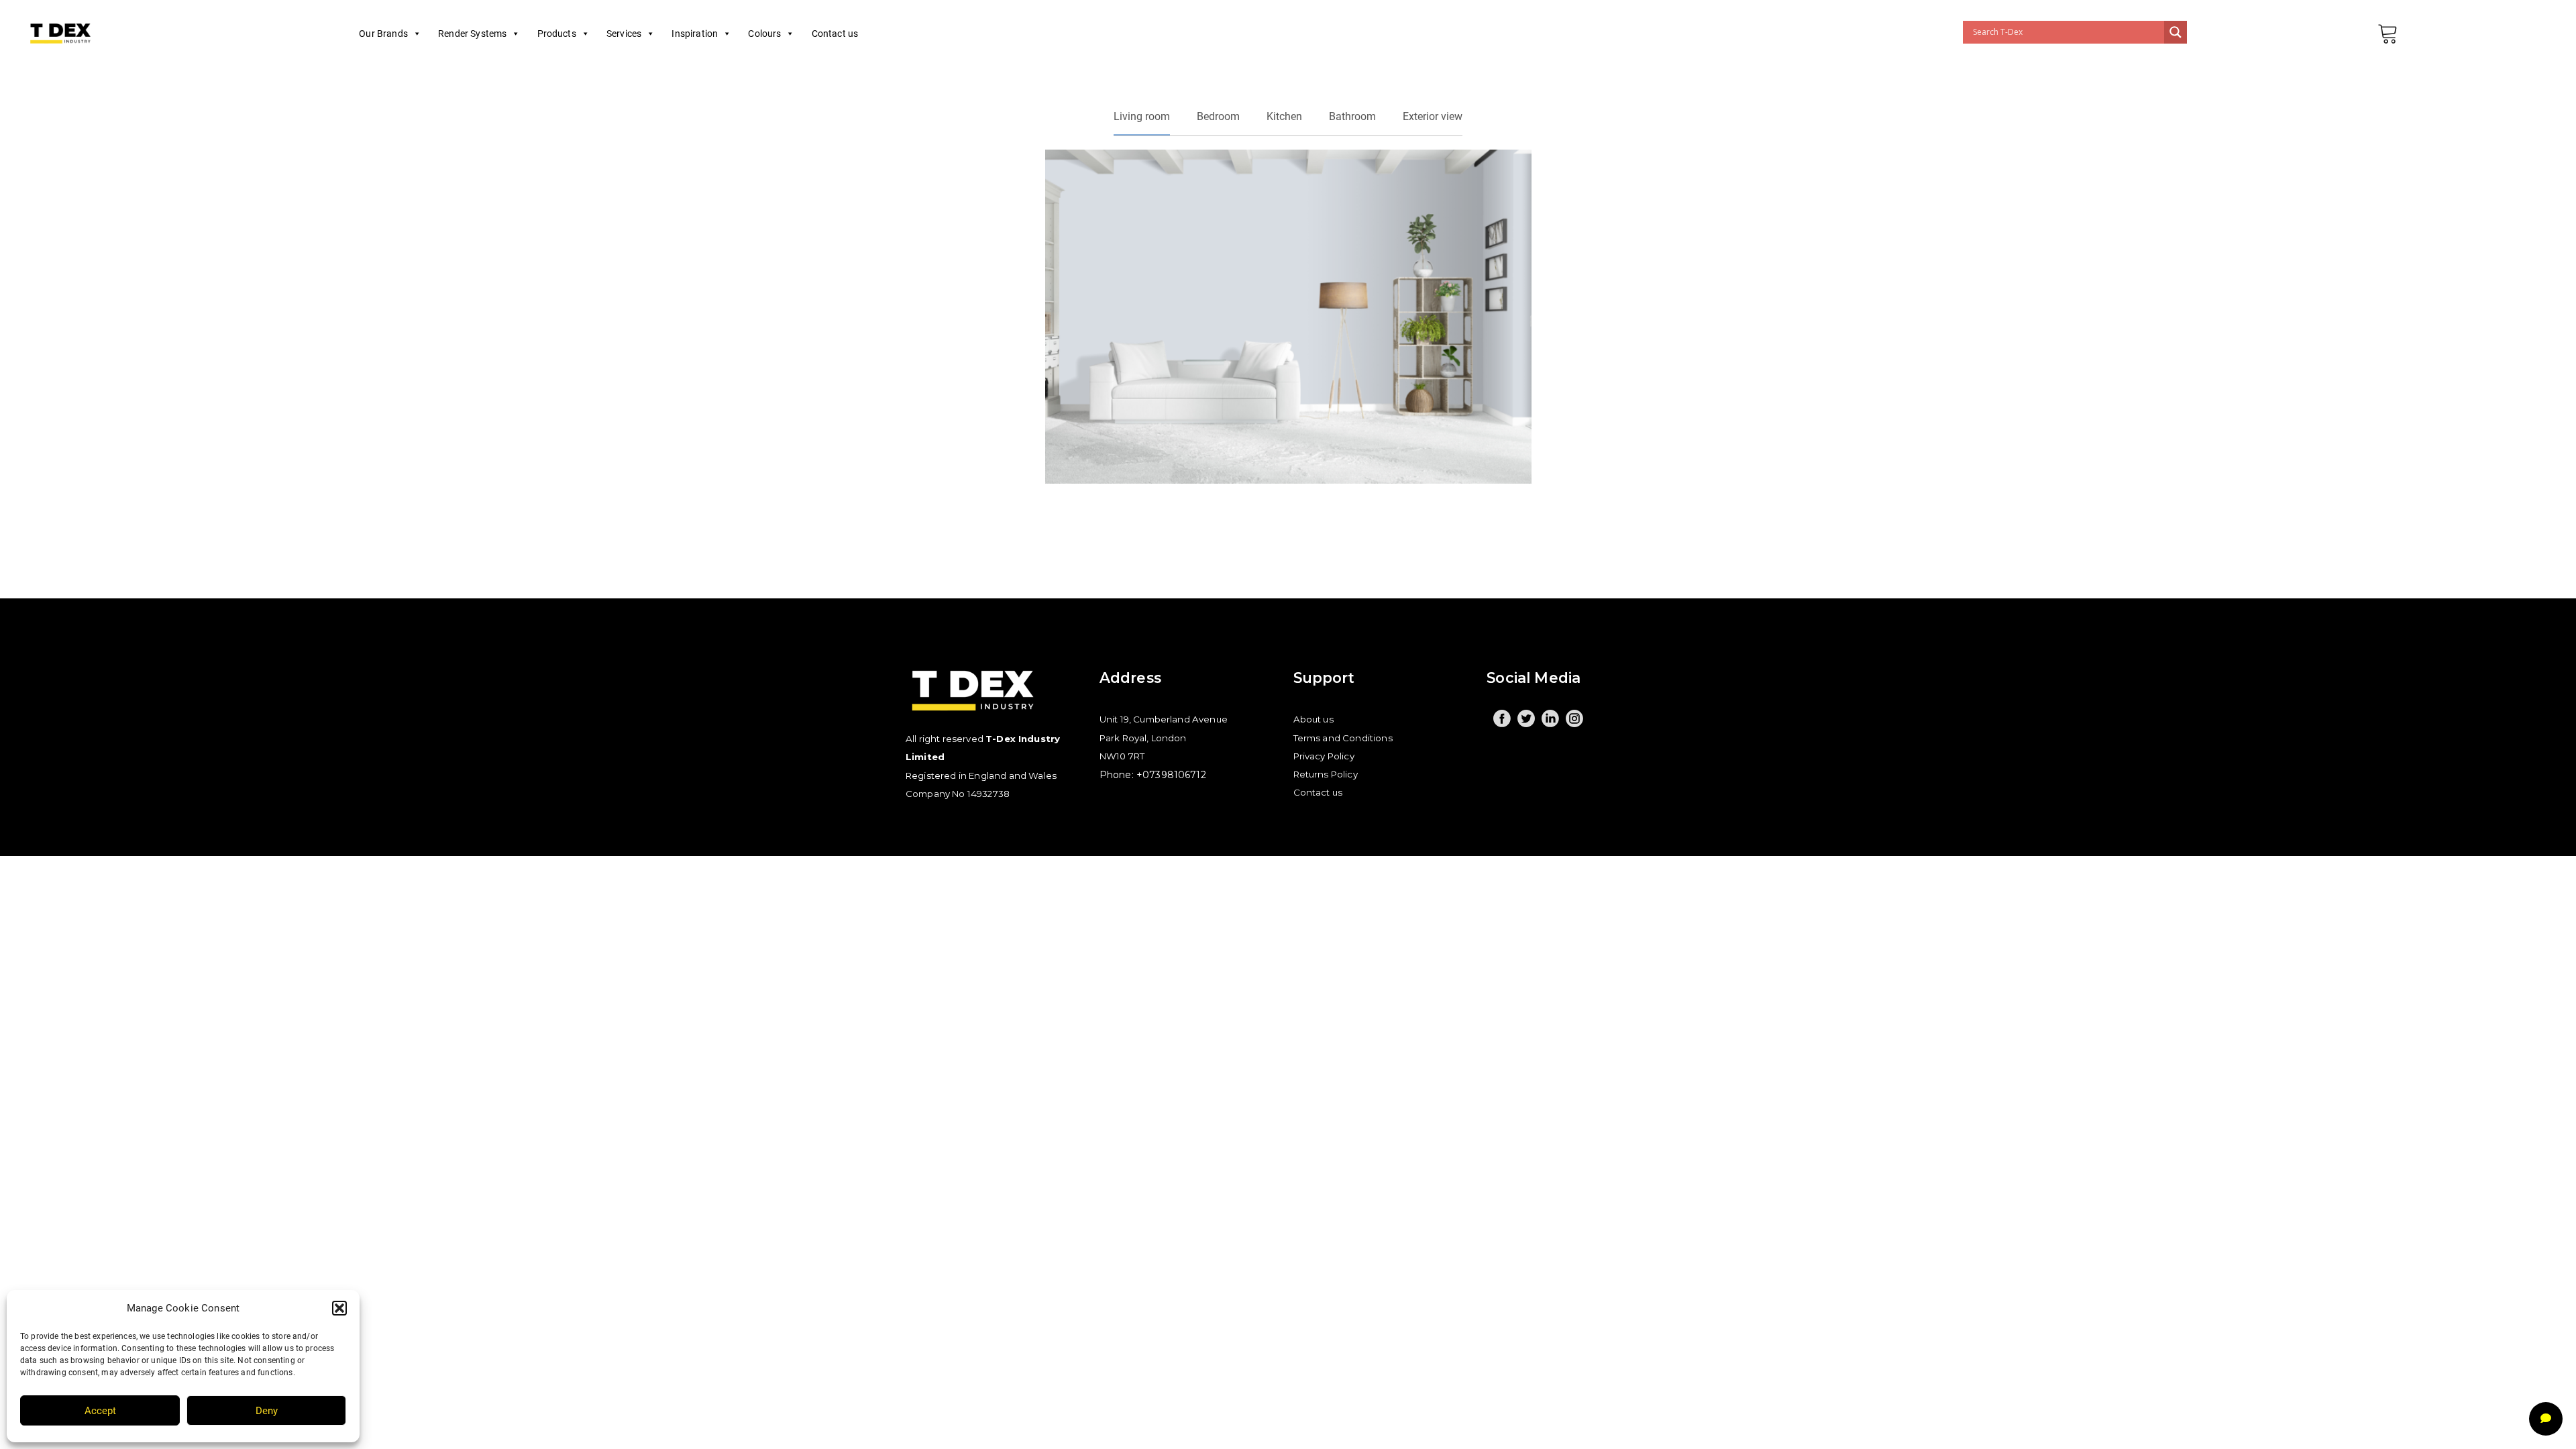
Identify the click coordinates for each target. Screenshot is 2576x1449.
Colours (764, 34)
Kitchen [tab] (1284, 116)
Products (557, 34)
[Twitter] (1526, 718)
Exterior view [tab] (1433, 116)
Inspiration (695, 34)
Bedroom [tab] (1218, 116)
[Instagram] (1574, 718)
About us (1313, 719)
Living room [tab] (1142, 116)
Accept (100, 1411)
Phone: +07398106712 (1153, 775)
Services (624, 34)
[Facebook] (1502, 718)
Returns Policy (1326, 774)
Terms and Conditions (1343, 738)
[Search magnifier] (2176, 32)
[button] (339, 1308)
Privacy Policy (1324, 756)
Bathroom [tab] (1352, 116)
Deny (267, 1411)
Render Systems (472, 34)
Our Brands (383, 34)
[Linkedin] (1550, 718)
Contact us (835, 34)
